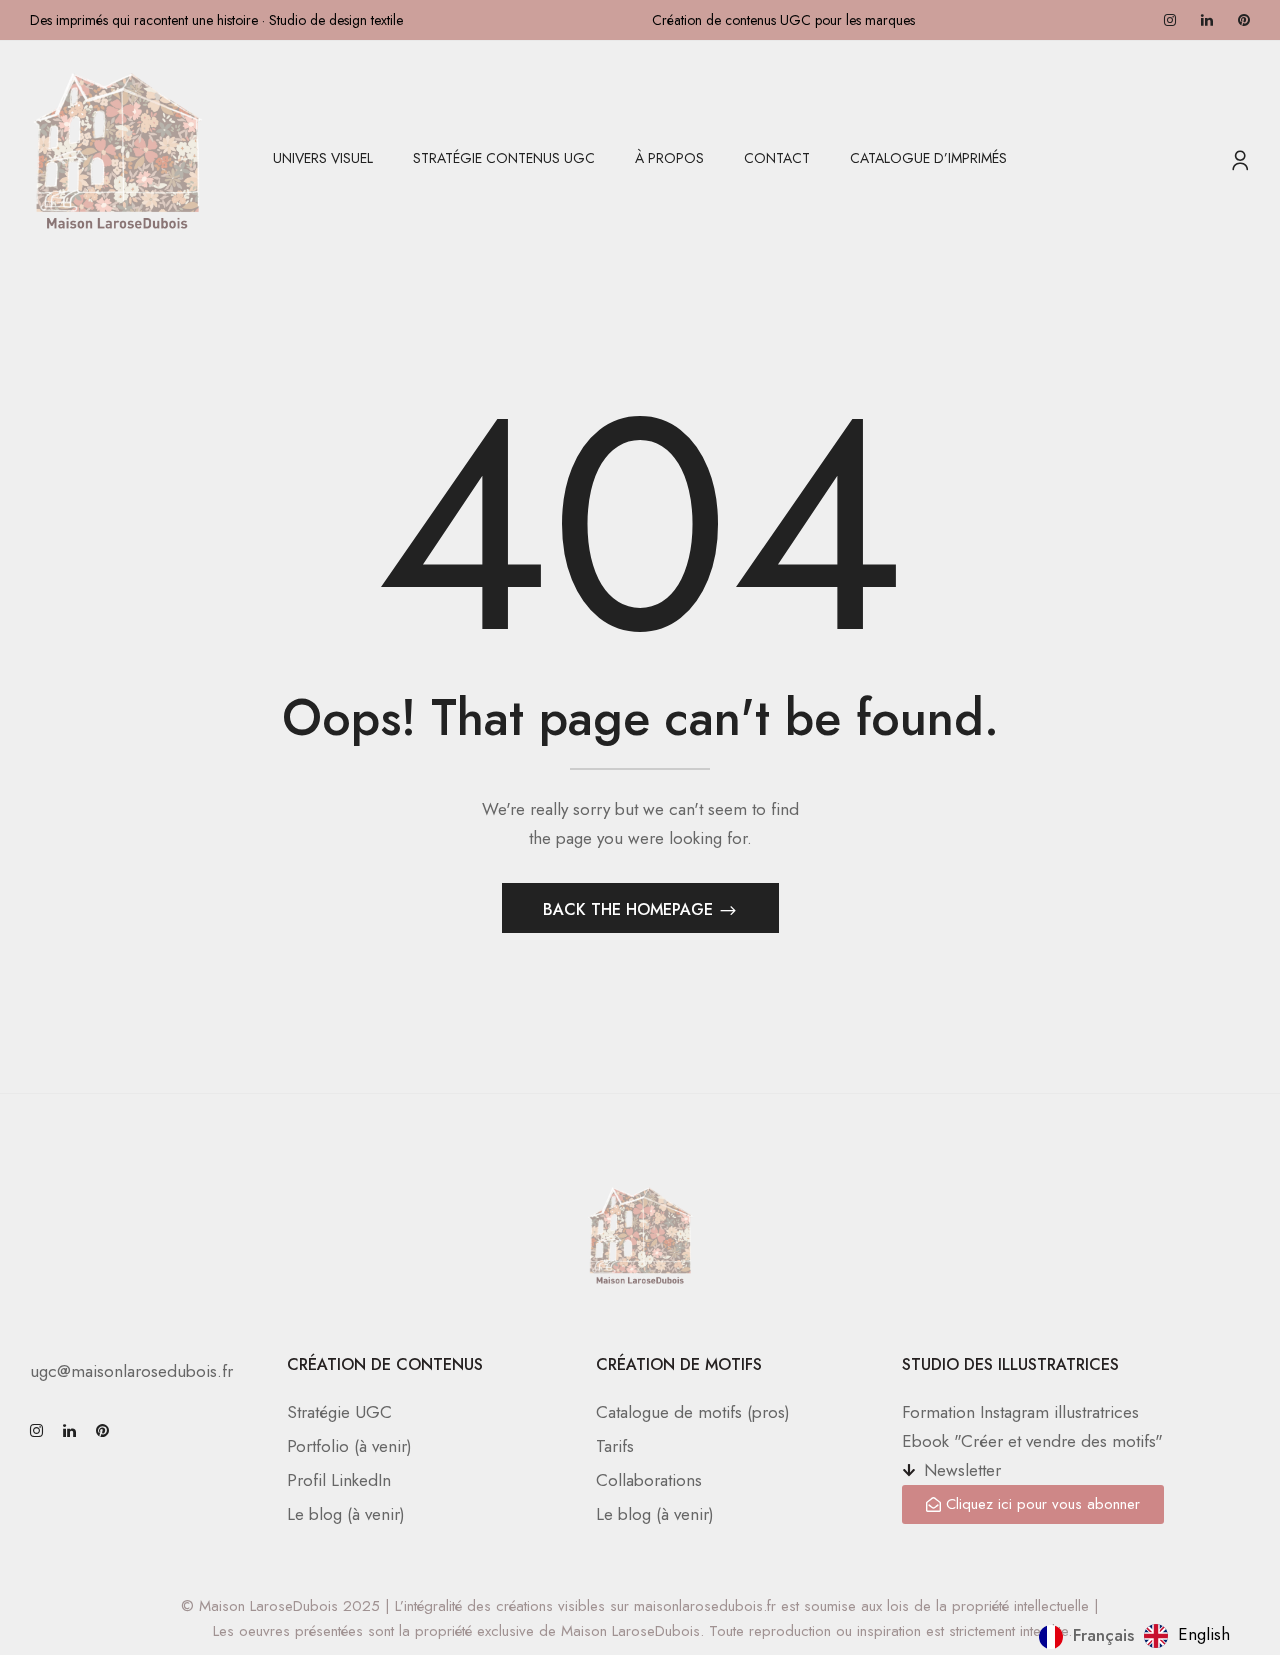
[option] (1187, 1636)
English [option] (1204, 1634)
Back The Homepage (630, 909)
